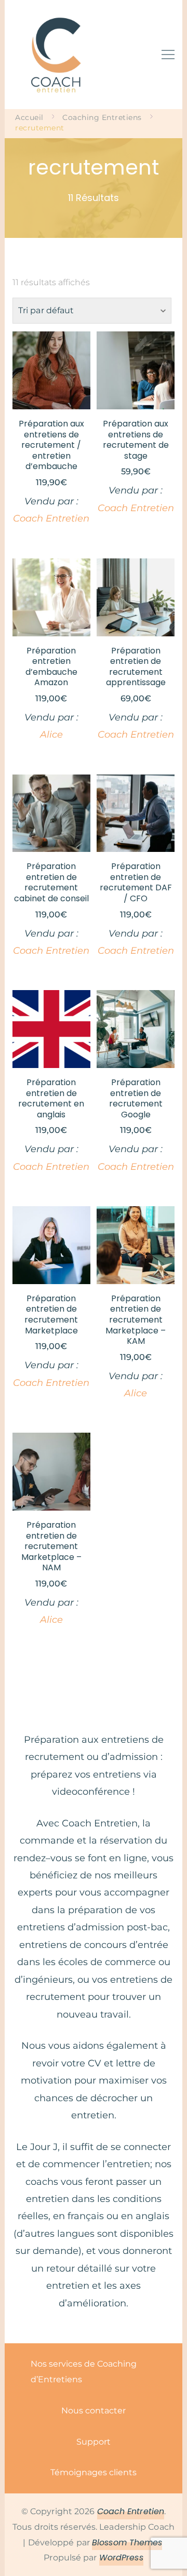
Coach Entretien (51, 518)
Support (94, 2442)
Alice (51, 735)
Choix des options (51, 404)
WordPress (121, 2558)
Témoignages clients (94, 2472)
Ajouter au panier (136, 398)
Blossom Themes (127, 2542)
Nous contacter (94, 2411)
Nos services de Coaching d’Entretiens (84, 2372)
